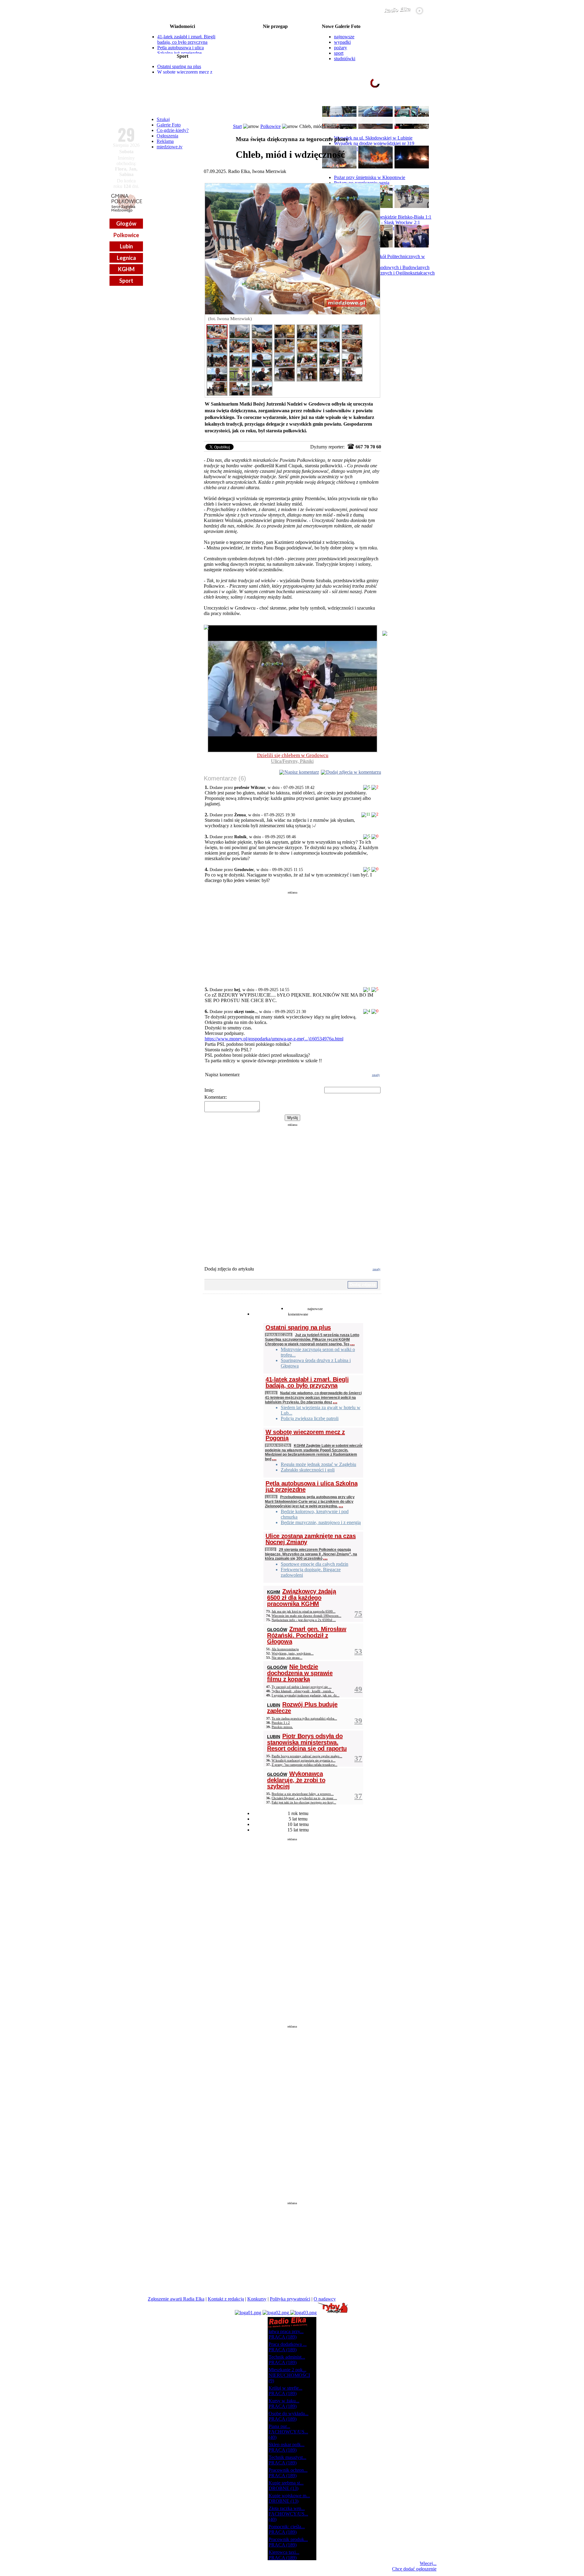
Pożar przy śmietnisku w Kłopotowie (370, 177)
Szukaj (163, 119)
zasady (376, 1075)
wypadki (342, 42)
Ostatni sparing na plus (179, 66)
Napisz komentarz (302, 772)
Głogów (126, 223)
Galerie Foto (169, 125)
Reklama (165, 141)
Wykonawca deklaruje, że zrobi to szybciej (296, 1780)
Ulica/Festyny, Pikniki (292, 761)
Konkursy (257, 2299)
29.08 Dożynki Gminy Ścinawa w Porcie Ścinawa (275, 36)
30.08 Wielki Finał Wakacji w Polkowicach (275, 41)
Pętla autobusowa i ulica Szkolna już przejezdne (181, 50)
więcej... (422, 106)
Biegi (271, 1549)
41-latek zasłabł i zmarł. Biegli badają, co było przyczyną (186, 39)
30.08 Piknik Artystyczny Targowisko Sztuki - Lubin (275, 51)
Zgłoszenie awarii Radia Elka (176, 2299)
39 (358, 1721)
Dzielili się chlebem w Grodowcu (293, 755)
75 (358, 1614)
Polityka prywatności (290, 2299)
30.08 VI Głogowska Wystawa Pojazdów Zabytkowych (275, 46)
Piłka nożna (278, 1445)
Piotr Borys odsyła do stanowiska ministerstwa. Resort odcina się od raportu (307, 1742)
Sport (126, 281)
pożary (341, 48)
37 (358, 1758)
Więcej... (428, 2563)
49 (358, 1689)
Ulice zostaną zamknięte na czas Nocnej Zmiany (311, 1539)
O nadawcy (325, 2299)
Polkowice (126, 235)
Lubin (126, 246)
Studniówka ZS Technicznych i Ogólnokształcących (384, 273)
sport (339, 53)
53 (358, 1651)
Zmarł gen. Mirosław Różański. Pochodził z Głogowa (307, 1635)
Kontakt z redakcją (226, 2299)
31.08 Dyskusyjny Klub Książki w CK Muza (275, 71)
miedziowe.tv (170, 147)
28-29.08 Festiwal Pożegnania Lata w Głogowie (275, 32)
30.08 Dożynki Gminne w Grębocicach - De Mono (275, 56)
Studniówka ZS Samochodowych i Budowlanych (382, 267)
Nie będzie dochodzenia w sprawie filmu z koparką (300, 1673)
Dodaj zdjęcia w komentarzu (354, 772)
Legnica (126, 258)
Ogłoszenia (167, 136)
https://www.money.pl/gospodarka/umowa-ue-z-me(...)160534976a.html (274, 1039)
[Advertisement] (292, 937)
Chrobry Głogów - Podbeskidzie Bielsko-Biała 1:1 (383, 217)
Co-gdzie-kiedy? (173, 130)
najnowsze (344, 37)
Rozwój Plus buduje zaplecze (302, 1708)
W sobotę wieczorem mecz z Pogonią (305, 1435)
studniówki (345, 59)
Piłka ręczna (279, 1335)
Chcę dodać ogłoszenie (414, 2569)
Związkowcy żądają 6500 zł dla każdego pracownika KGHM (301, 1597)
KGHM (126, 269)
